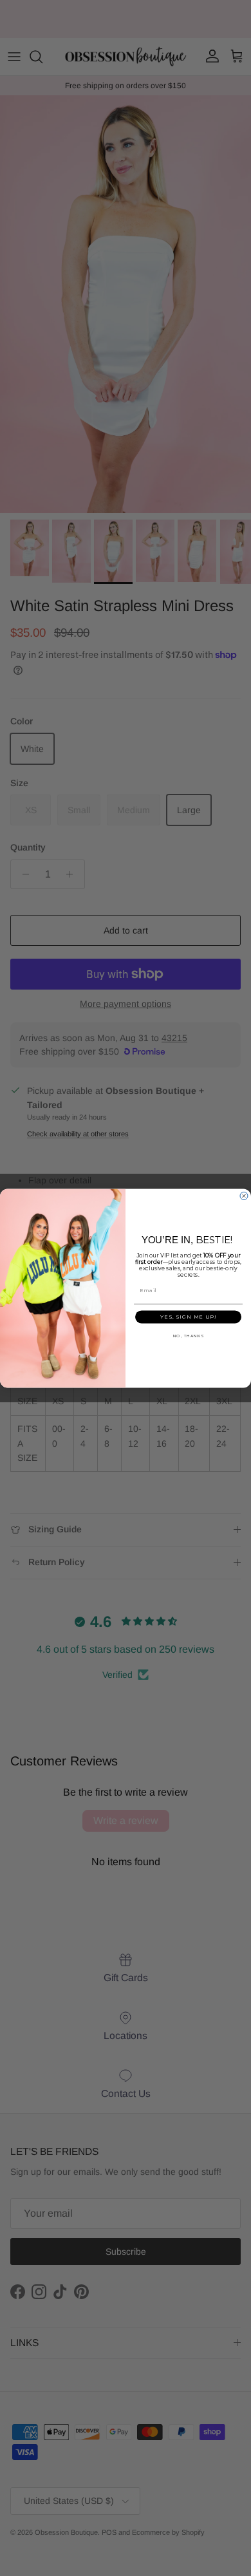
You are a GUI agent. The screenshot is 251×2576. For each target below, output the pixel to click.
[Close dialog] (244, 1196)
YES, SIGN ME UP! (188, 1317)
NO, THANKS (189, 1336)
